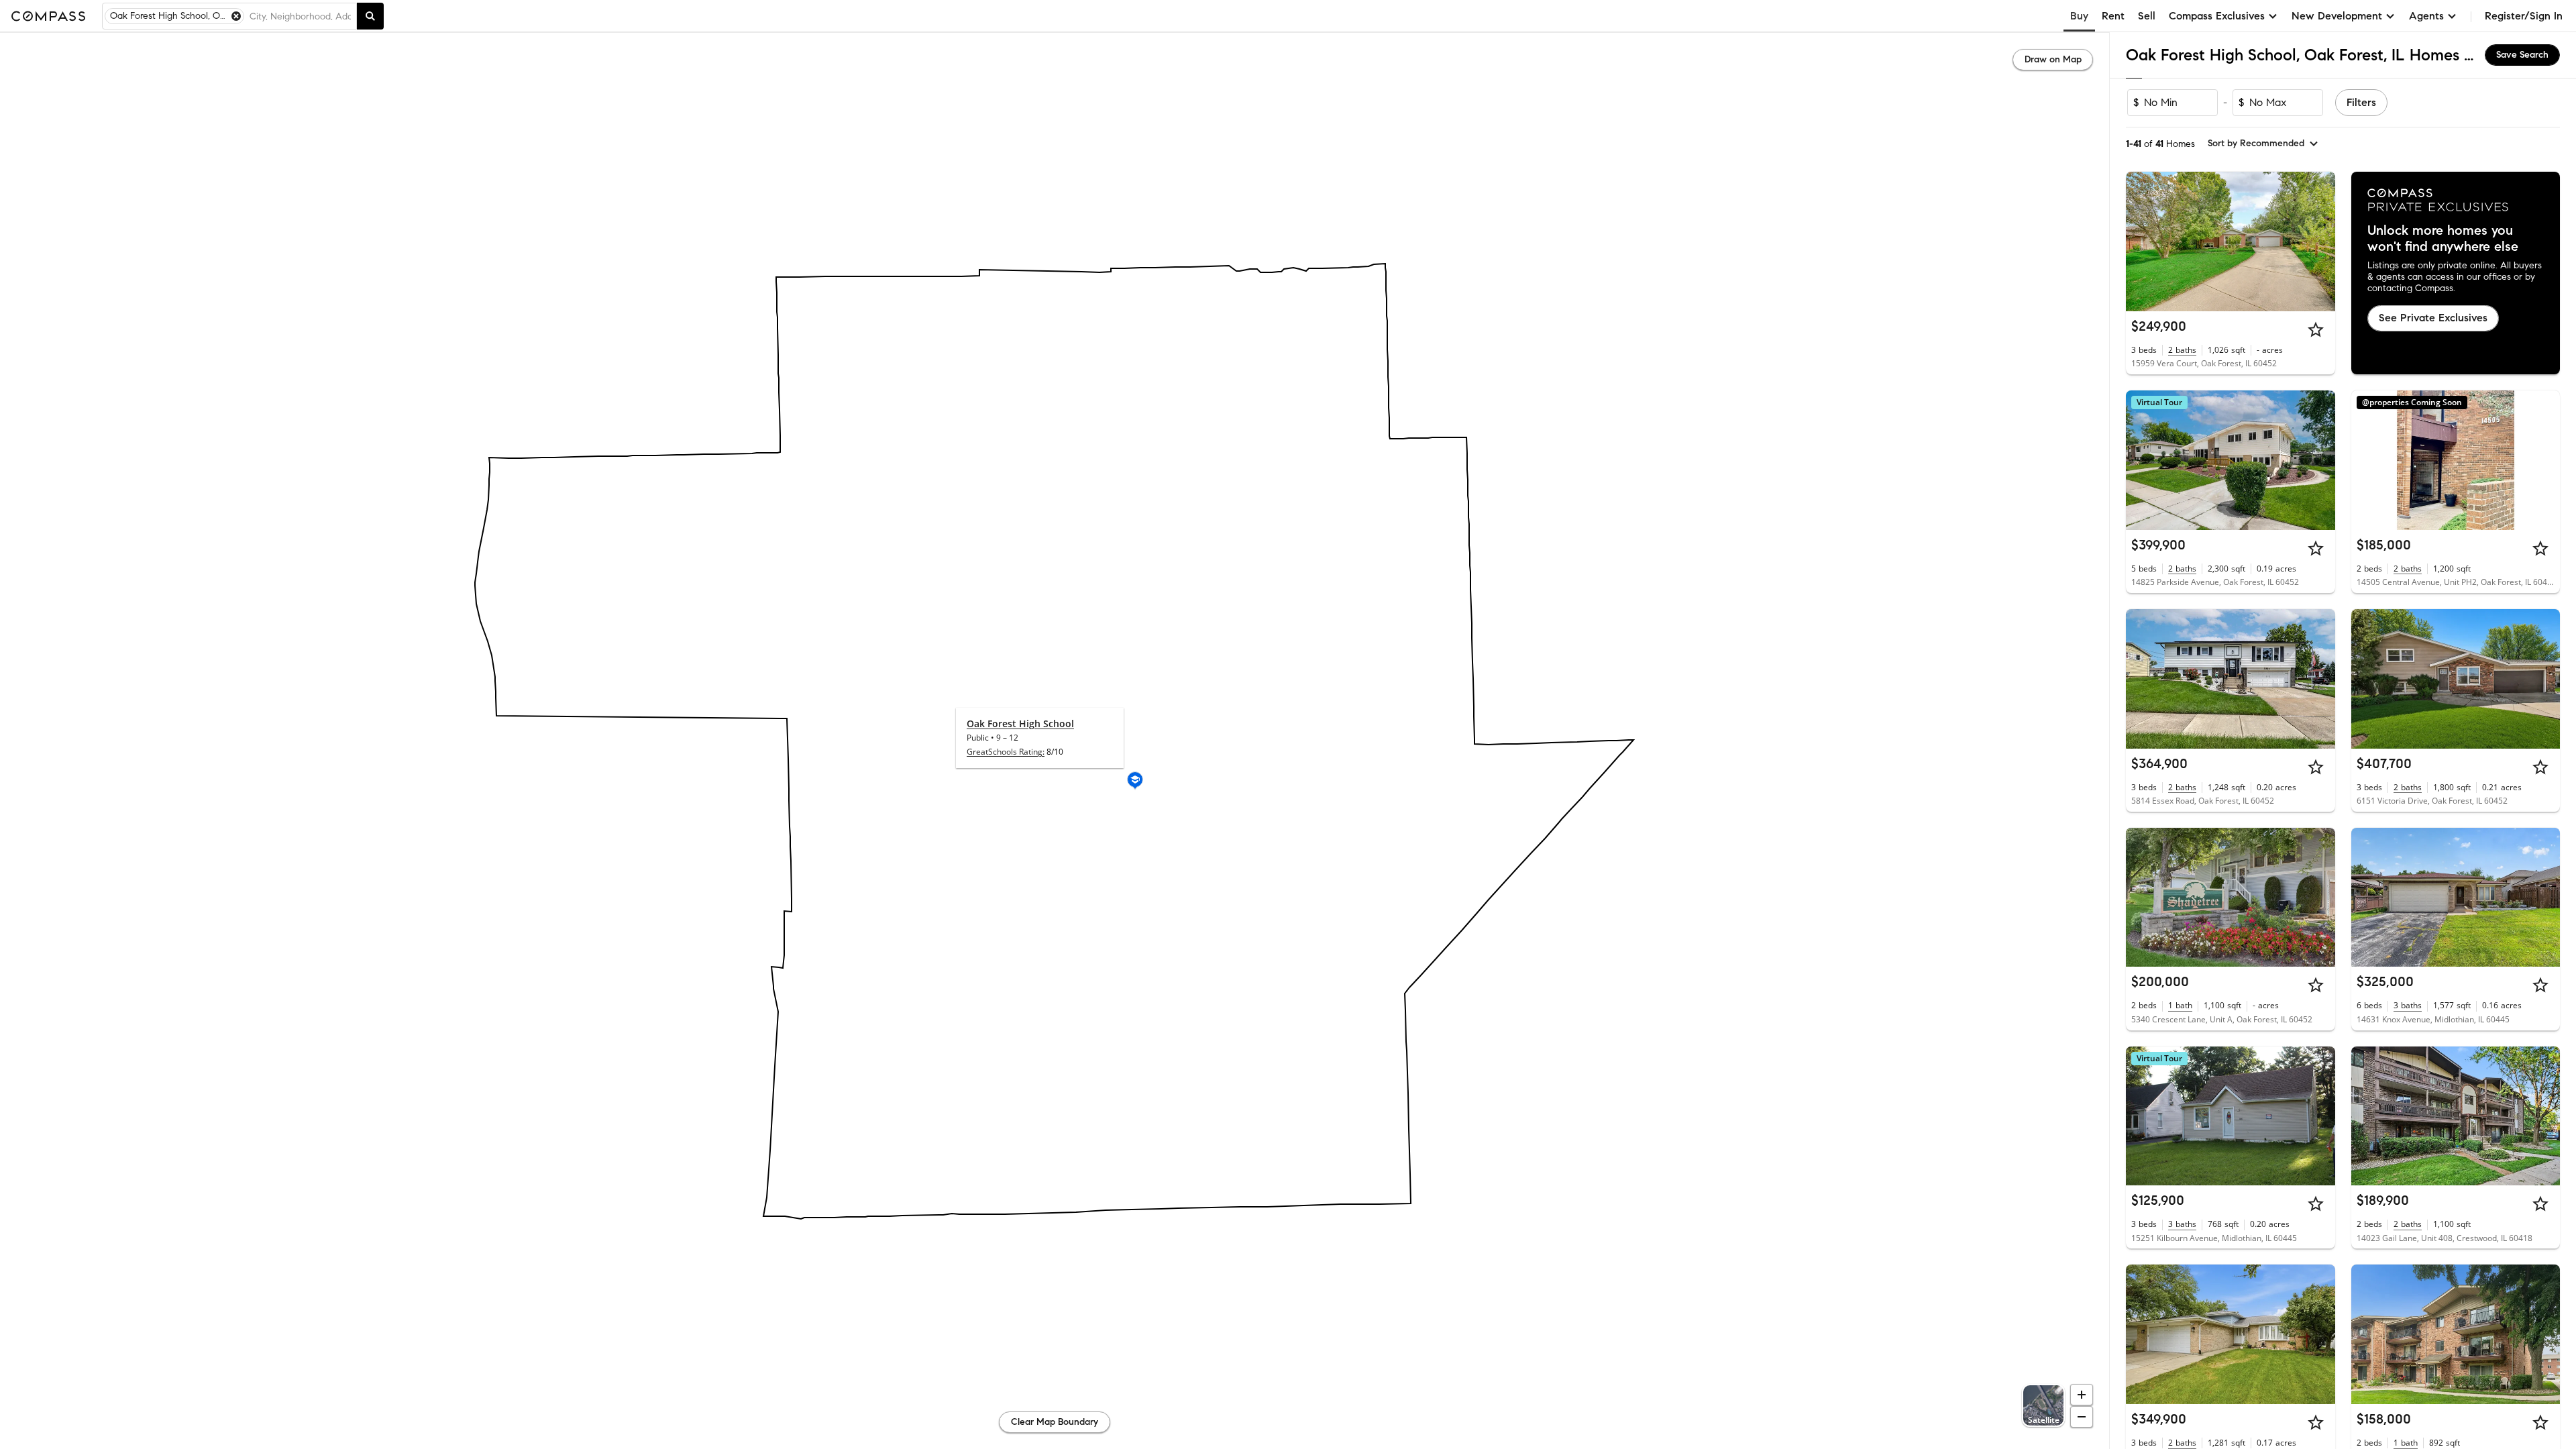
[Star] (2316, 329)
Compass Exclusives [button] (2217, 16)
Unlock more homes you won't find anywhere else (2443, 239)
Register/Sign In (2524, 16)
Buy (2079, 16)
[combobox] (300, 16)
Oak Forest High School (1020, 723)
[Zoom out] (2082, 1417)
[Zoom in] (2082, 1395)
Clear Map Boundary (1055, 1422)
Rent (2113, 16)
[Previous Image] (2142, 241)
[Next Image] (2319, 241)
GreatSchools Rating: (1006, 752)
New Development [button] (2337, 16)
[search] (370, 16)
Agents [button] (2426, 16)
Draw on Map (2053, 59)
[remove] (236, 16)
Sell (2147, 16)
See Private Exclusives (2433, 318)
